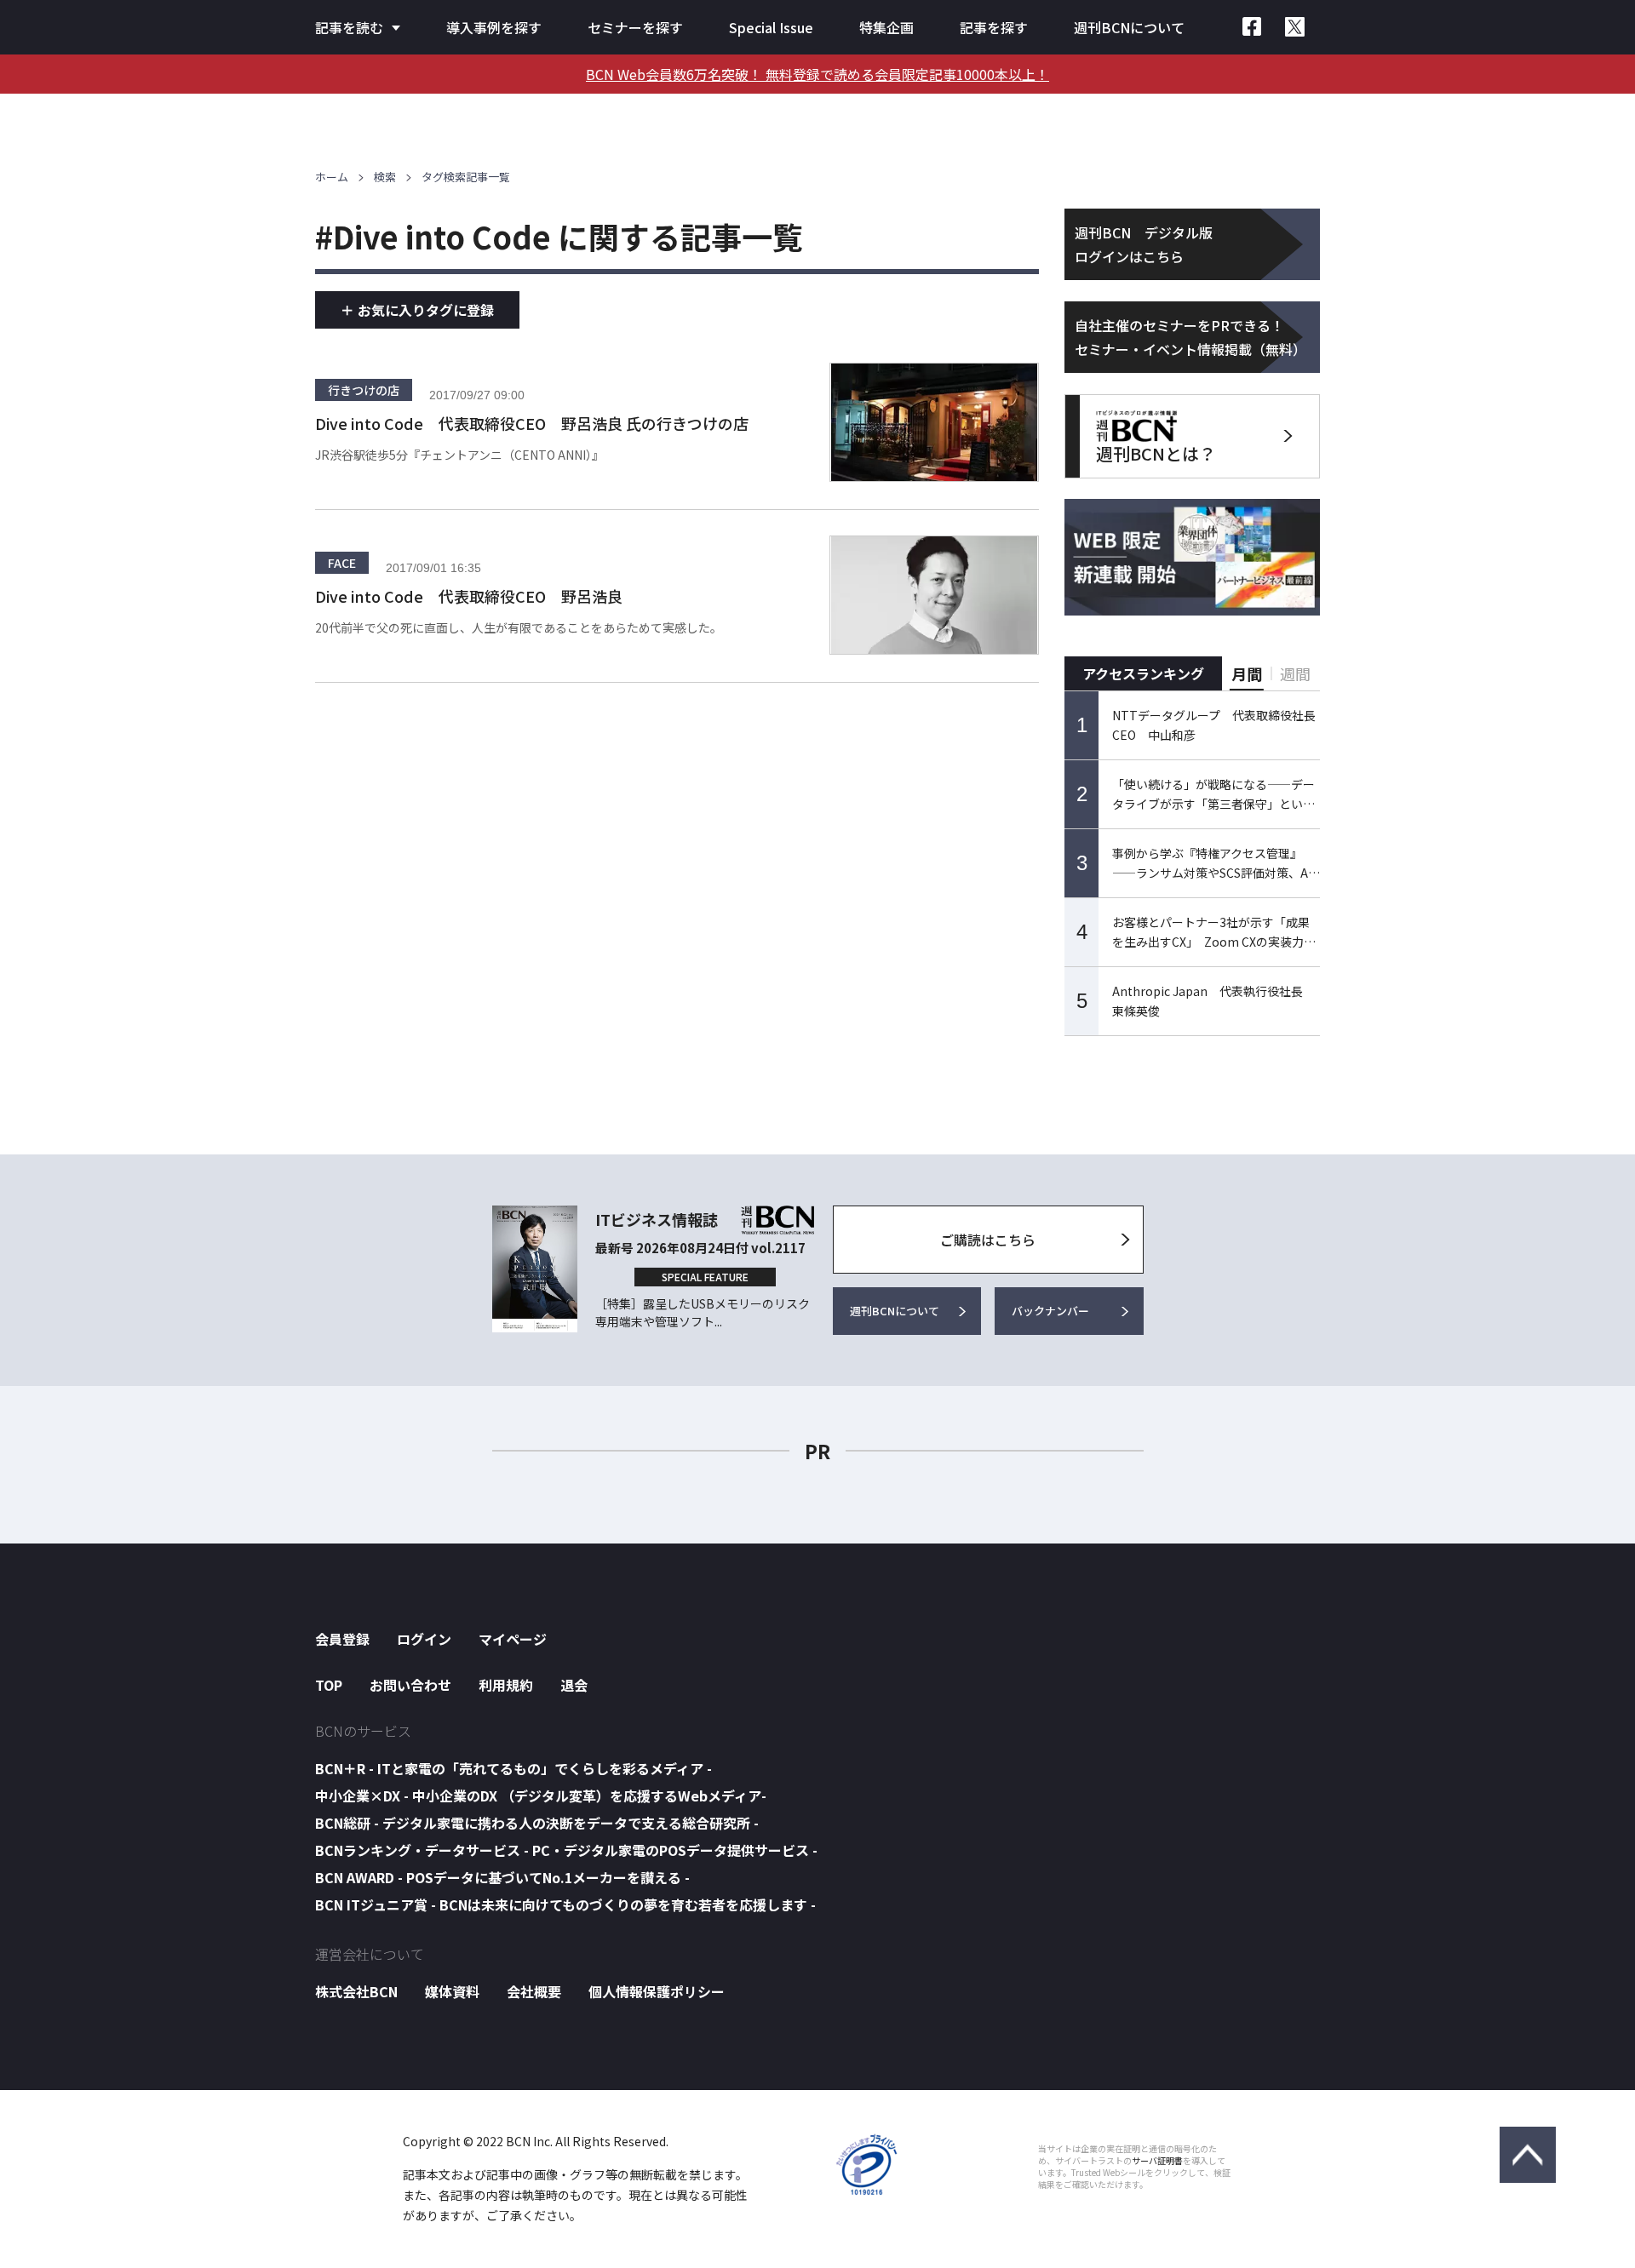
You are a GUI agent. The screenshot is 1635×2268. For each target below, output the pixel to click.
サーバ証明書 (1157, 2161)
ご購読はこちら (988, 1240)
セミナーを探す (635, 27)
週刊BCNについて (1129, 27)
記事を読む (349, 27)
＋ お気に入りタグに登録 (417, 310)
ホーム (332, 177)
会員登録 (342, 1639)
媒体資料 (452, 1991)
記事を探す (994, 27)
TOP (329, 1685)
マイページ (513, 1639)
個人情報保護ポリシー (657, 1991)
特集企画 (886, 27)
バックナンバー (1050, 1311)
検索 (385, 177)
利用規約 (506, 1685)
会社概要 (534, 1991)
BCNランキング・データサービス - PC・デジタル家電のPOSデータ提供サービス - (566, 1850)
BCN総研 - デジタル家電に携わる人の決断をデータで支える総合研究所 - (537, 1823)
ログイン (424, 1639)
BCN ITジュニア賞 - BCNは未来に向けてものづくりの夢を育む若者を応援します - (565, 1904)
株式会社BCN (356, 1991)
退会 (574, 1685)
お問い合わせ (410, 1685)
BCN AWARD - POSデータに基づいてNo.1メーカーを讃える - (502, 1877)
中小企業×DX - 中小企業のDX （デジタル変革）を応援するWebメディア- (541, 1795)
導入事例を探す (494, 27)
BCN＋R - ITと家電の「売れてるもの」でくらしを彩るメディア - (513, 1768)
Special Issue (771, 27)
